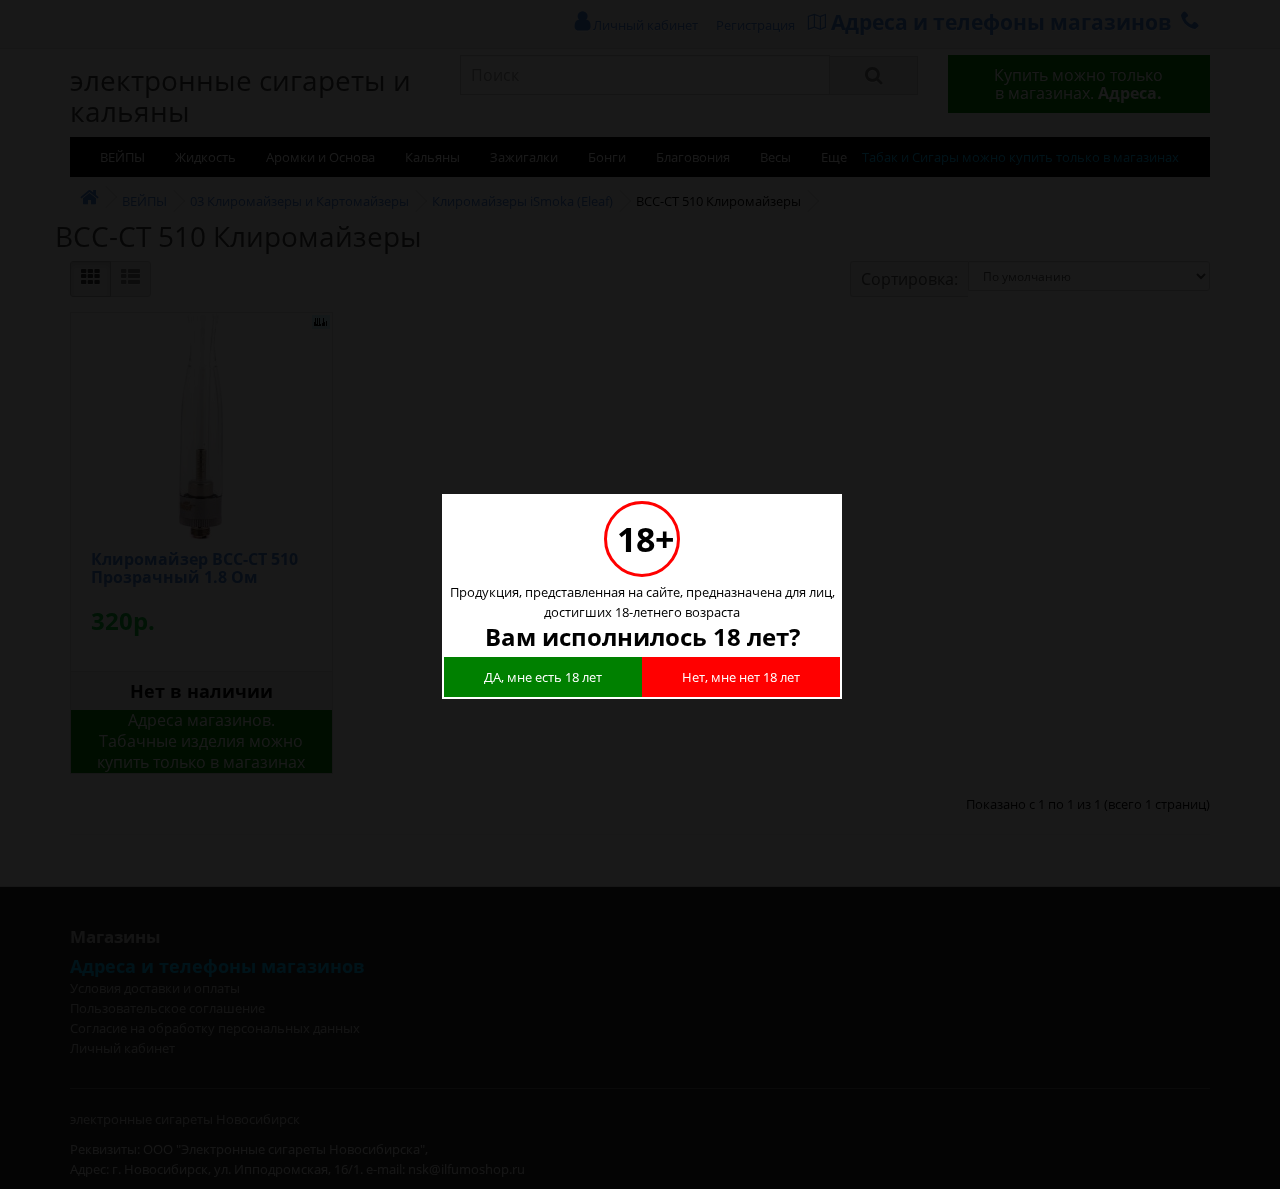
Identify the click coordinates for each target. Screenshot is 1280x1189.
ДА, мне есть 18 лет (543, 677)
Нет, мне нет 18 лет (741, 677)
